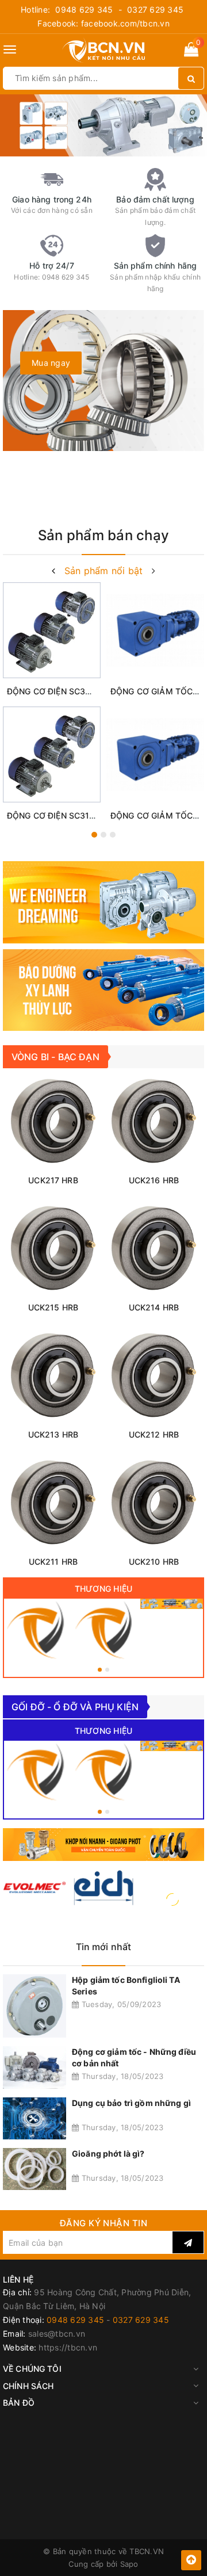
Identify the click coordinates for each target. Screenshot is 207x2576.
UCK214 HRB (154, 1307)
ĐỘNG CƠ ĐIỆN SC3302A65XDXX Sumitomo (93, 691)
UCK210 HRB (154, 1562)
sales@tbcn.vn (57, 2334)
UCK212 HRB (154, 1434)
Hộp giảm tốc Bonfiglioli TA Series (126, 1985)
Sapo (129, 2564)
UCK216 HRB (154, 1180)
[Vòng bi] (35, 1630)
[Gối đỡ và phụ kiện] (104, 1630)
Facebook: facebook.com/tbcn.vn (103, 23)
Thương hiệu (104, 1589)
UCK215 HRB (53, 1307)
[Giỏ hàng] (191, 51)
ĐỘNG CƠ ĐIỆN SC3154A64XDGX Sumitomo (93, 815)
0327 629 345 (155, 9)
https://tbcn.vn (68, 2347)
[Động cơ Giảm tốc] (172, 1604)
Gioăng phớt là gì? (108, 2153)
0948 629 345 (84, 9)
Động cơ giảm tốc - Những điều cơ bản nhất (134, 2057)
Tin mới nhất (104, 1947)
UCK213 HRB (53, 1434)
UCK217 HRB (53, 1180)
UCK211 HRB (53, 1562)
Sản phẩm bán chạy (103, 535)
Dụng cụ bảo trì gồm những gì (131, 2103)
